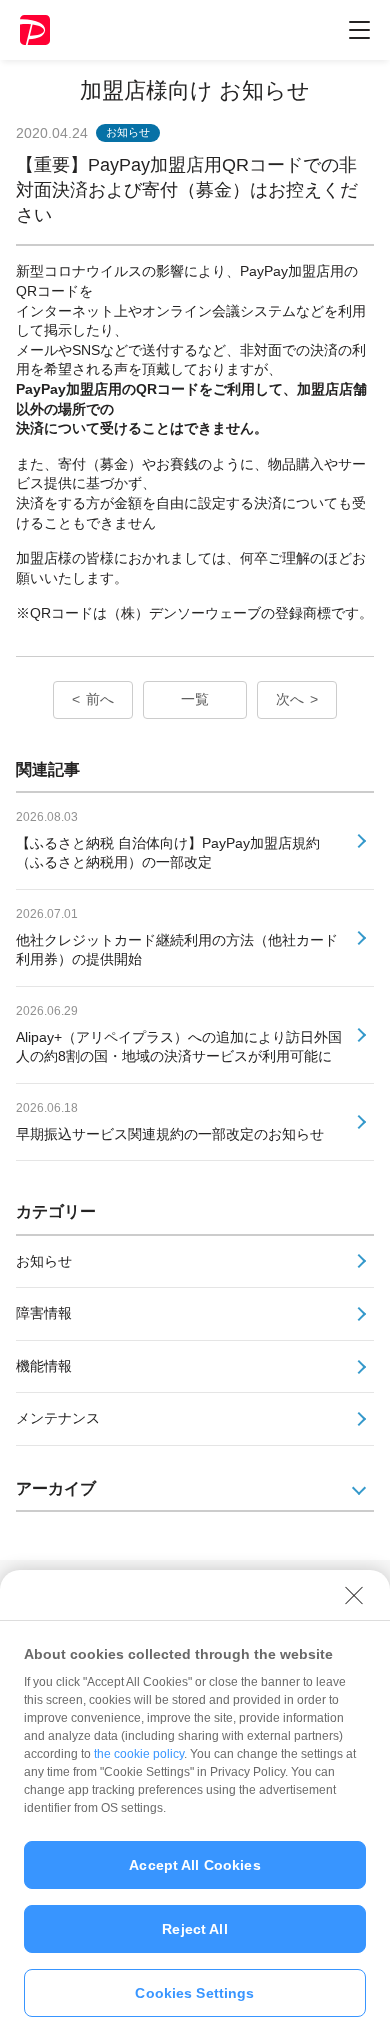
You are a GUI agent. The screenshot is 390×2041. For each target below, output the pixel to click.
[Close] (354, 1595)
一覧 (195, 699)
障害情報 (44, 1313)
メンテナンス (58, 1418)
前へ (100, 699)
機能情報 (44, 1366)
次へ (290, 699)
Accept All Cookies (195, 1865)
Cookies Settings (194, 1993)
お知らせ (44, 1261)
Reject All (194, 1929)
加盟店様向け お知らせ (195, 90)
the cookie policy (139, 1754)
